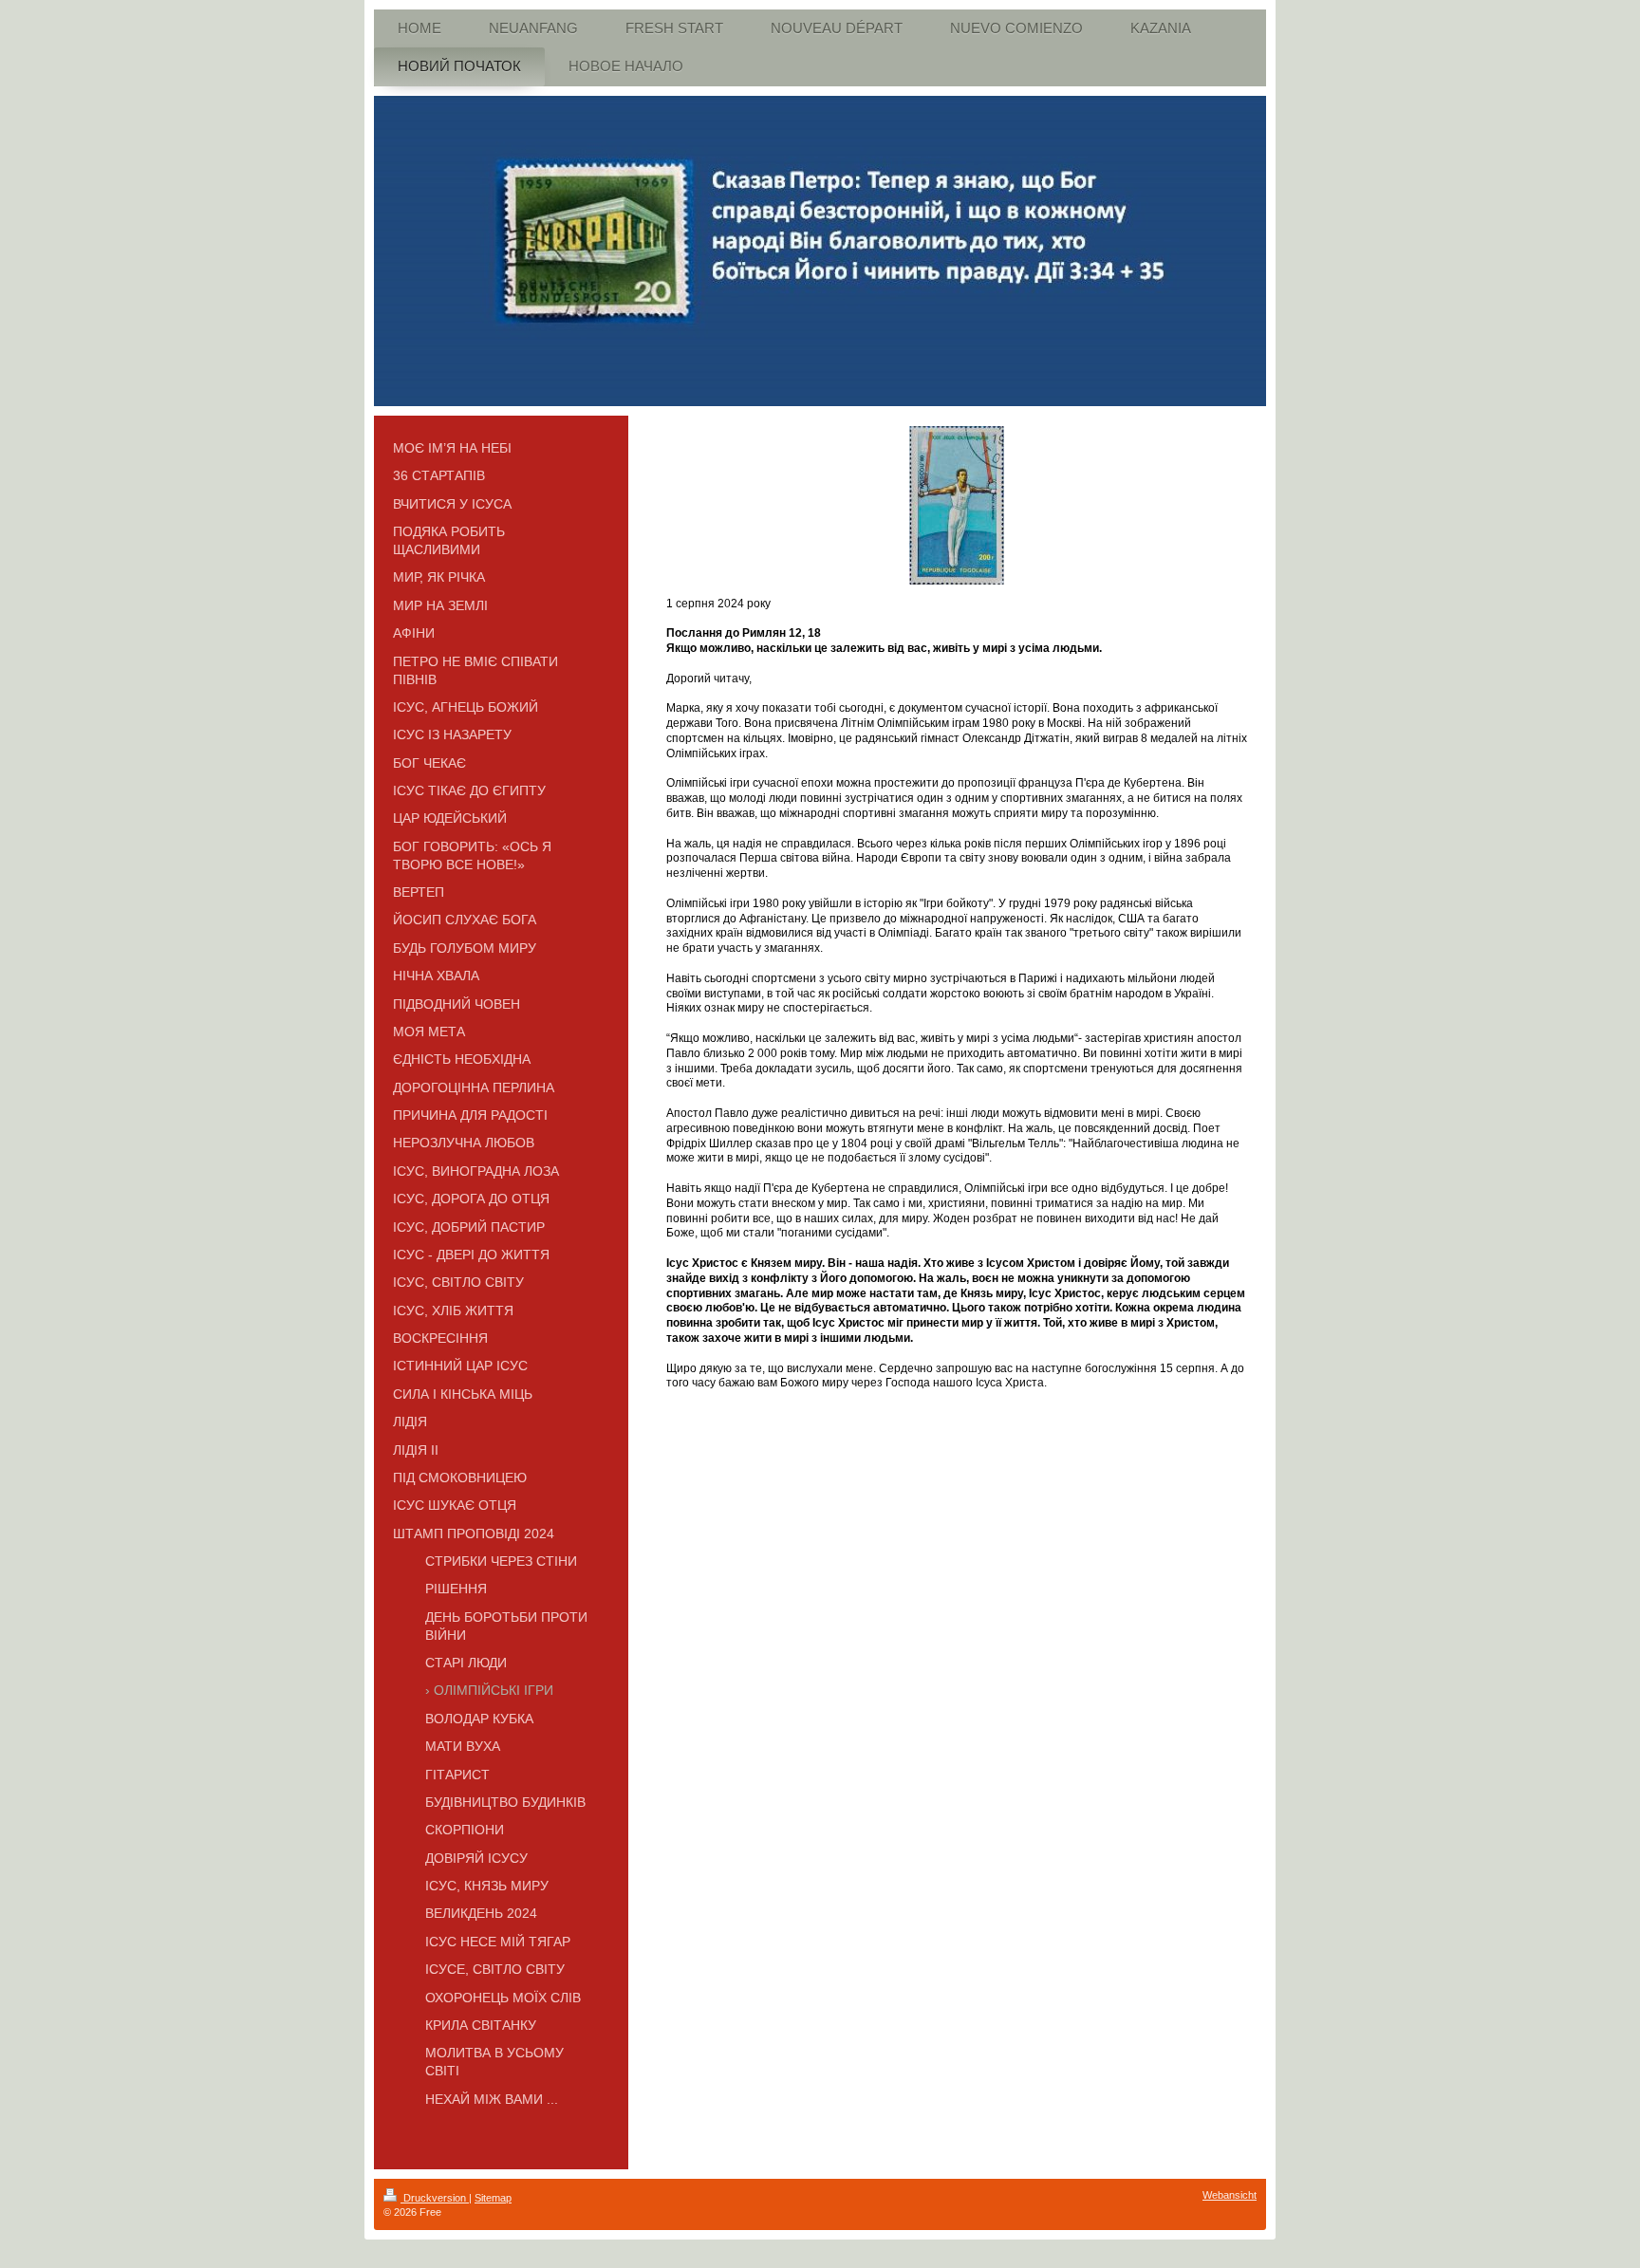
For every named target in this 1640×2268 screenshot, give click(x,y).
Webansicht (1230, 2195)
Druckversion (435, 2198)
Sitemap (493, 2198)
